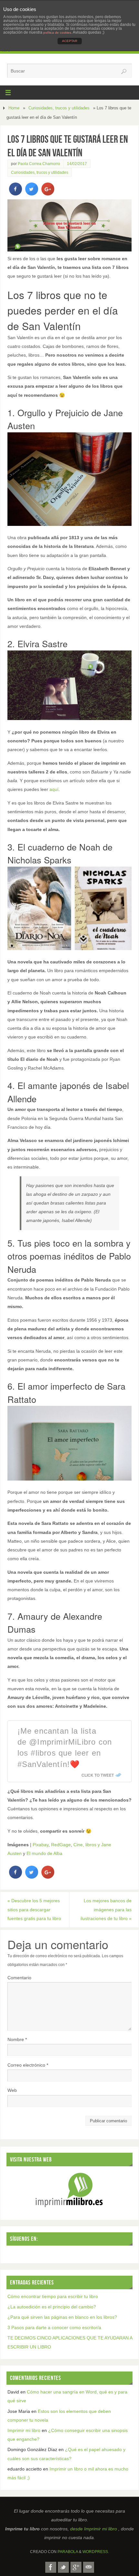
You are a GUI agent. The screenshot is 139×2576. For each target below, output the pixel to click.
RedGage (61, 1845)
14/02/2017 (77, 164)
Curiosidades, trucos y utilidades (59, 108)
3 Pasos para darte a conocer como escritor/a (54, 2327)
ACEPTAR (70, 41)
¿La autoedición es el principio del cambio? (52, 2307)
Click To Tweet (98, 1775)
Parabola (68, 2552)
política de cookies (57, 33)
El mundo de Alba (44, 1853)
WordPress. (96, 2552)
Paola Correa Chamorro (39, 164)
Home (14, 108)
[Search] (124, 72)
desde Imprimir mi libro (94, 2529)
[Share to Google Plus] (48, 194)
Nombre (17, 2039)
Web (12, 2090)
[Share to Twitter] (32, 194)
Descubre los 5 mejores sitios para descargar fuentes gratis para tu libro (34, 1909)
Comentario (19, 1978)
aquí (54, 789)
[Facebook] (51, 2567)
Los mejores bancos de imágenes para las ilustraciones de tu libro (106, 1909)
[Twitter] (63, 2567)
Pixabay (41, 1845)
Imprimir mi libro (24, 2430)
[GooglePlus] (76, 2567)
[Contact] (89, 2567)
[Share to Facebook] (16, 194)
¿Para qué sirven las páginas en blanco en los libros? (62, 2317)
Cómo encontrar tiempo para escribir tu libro (53, 2296)
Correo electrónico (28, 2065)
